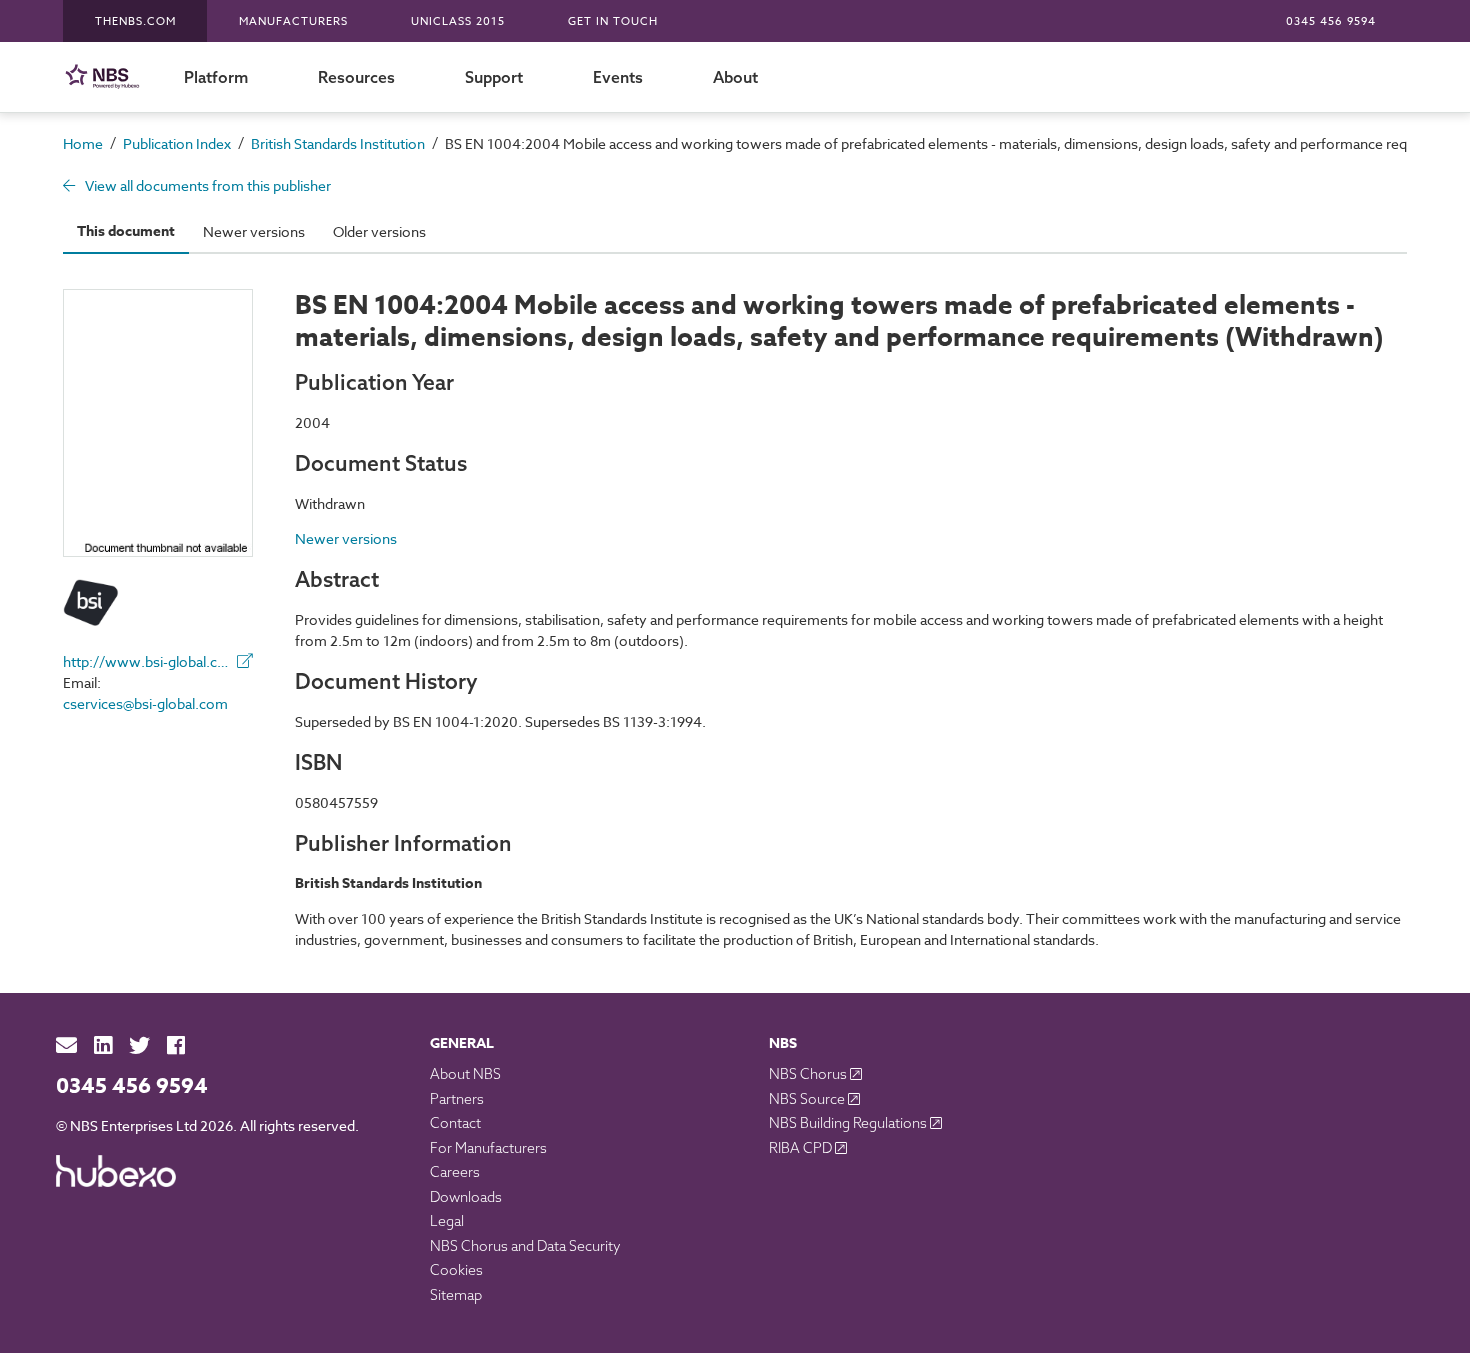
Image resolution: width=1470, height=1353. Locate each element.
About (735, 77)
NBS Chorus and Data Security (525, 1246)
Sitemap (456, 1295)
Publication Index (177, 143)
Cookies (456, 1270)
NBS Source (808, 1099)
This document (126, 231)
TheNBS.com (135, 21)
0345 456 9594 (1331, 21)
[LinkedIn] (103, 1045)
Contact (455, 1123)
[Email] (66, 1045)
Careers (455, 1172)
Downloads (466, 1197)
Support (494, 77)
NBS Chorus (809, 1074)
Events (618, 77)
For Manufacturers (488, 1148)
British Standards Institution (338, 143)
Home (83, 143)
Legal (447, 1221)
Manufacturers (293, 21)
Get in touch (613, 21)
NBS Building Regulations (849, 1123)
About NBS (465, 1074)
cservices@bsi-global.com (145, 703)
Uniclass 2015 (458, 21)
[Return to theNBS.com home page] (106, 76)
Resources (356, 77)
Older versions (379, 231)
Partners (457, 1099)
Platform (216, 77)
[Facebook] (176, 1045)
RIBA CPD (802, 1148)
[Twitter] (139, 1045)
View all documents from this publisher (206, 185)
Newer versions (254, 231)
